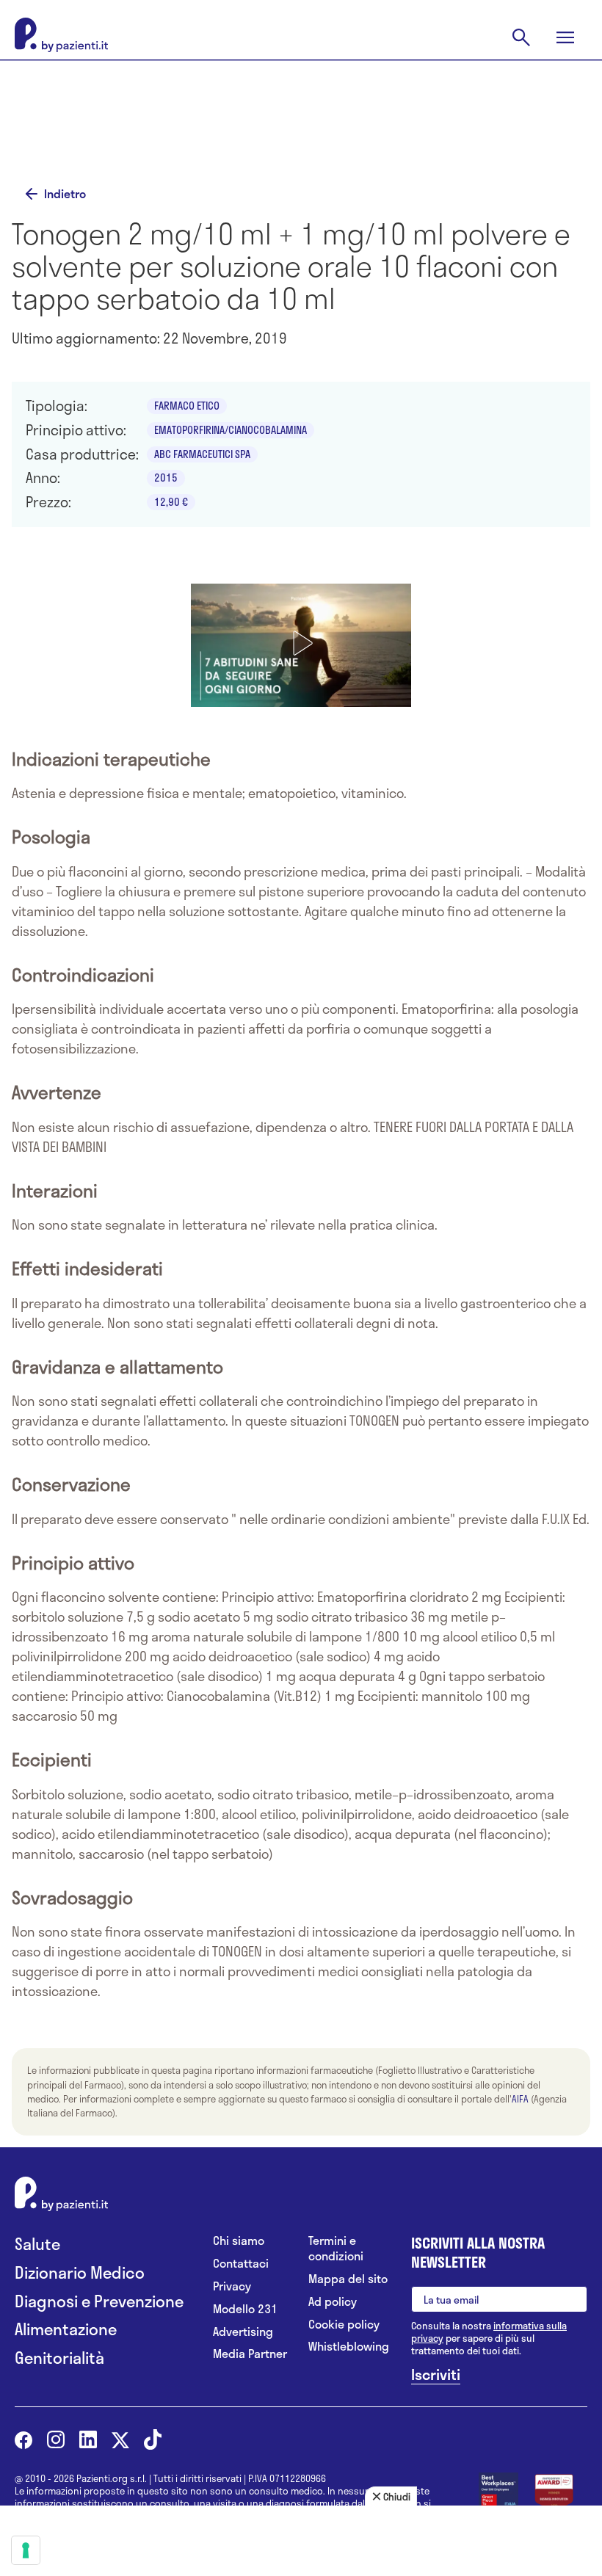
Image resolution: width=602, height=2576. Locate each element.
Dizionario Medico (80, 2272)
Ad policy (333, 2302)
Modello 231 (245, 2309)
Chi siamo (239, 2241)
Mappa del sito (348, 2279)
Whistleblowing (349, 2347)
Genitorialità (59, 2358)
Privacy (232, 2286)
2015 (166, 478)
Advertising (243, 2332)
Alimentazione (66, 2329)
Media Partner (250, 2354)
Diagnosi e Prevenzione (99, 2301)
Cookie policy (344, 2325)
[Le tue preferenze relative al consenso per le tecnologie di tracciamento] (26, 2550)
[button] (301, 643)
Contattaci (241, 2264)
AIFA (520, 2099)
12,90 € (171, 502)
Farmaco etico (187, 406)
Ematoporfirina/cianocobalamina (231, 430)
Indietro (65, 194)
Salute (37, 2244)
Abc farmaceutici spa (202, 454)
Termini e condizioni (336, 2249)
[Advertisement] (301, 126)
